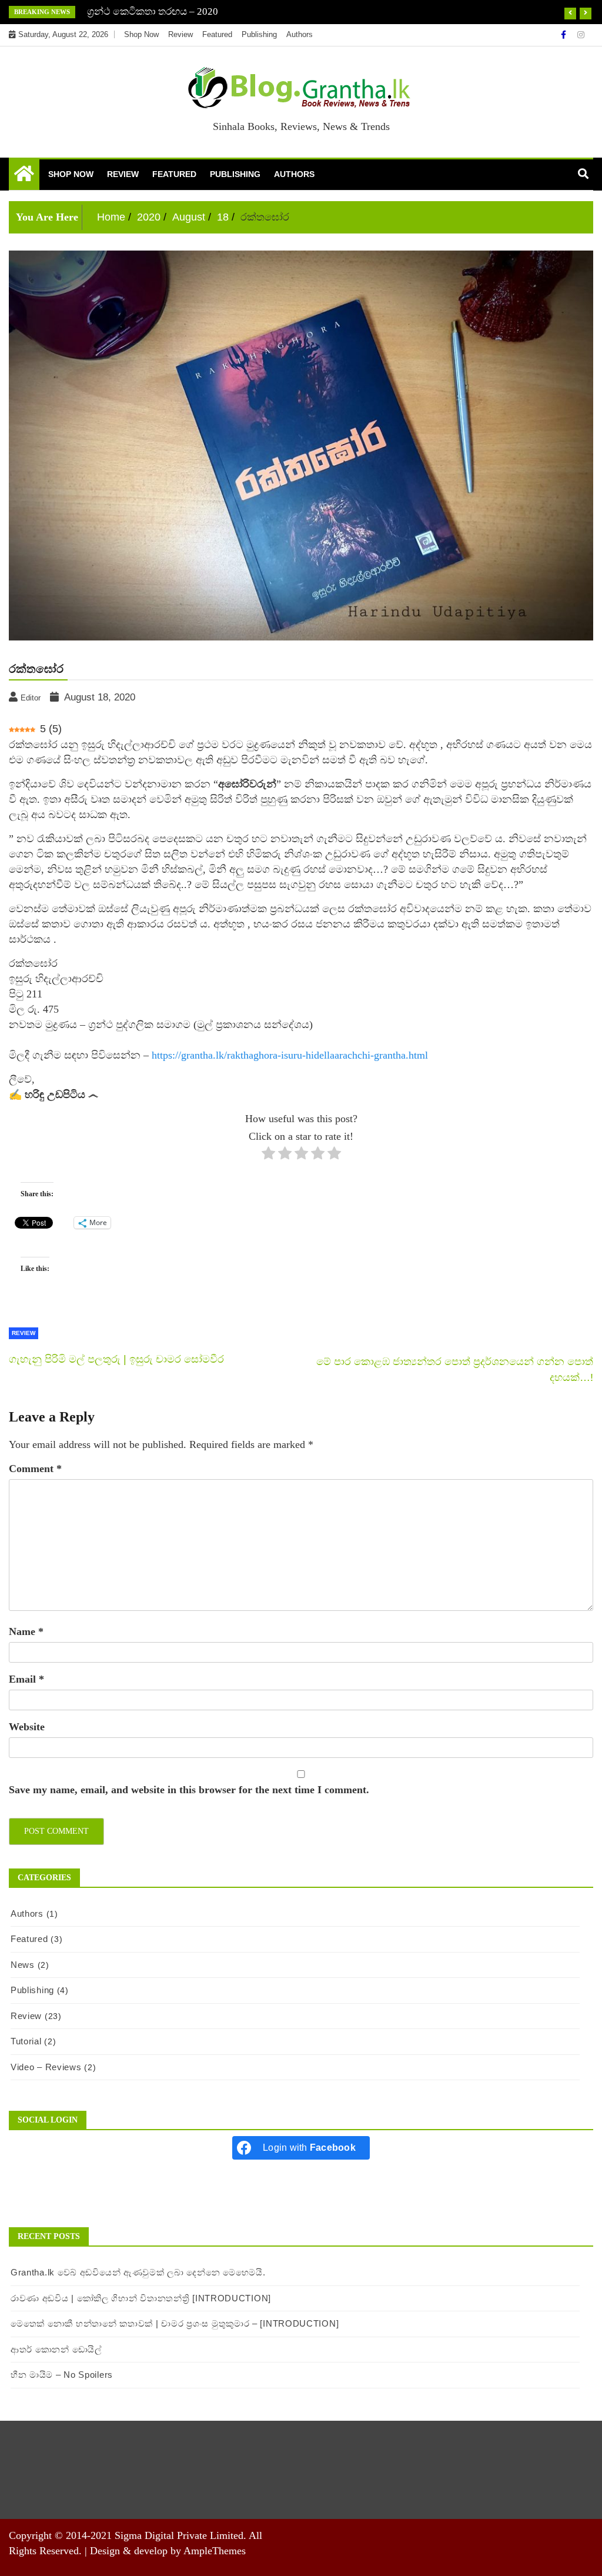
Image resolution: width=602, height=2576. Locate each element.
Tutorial (26, 2041)
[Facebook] (565, 35)
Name (26, 1631)
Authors (300, 34)
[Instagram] (581, 35)
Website (27, 1727)
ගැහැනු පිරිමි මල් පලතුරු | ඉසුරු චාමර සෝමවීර (116, 1359)
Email (26, 1679)
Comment (35, 1469)
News (23, 1965)
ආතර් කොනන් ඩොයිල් (56, 2349)
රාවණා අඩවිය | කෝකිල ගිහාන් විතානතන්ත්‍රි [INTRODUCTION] (141, 2298)
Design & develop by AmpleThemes (168, 2551)
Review (180, 34)
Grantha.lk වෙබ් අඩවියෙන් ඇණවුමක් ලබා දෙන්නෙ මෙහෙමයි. (138, 2272)
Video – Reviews (46, 2067)
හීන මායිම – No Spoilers (62, 2375)
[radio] (268, 1155)
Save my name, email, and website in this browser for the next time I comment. (189, 1790)
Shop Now (141, 34)
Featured (217, 34)
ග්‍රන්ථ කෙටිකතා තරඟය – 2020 (153, 11)
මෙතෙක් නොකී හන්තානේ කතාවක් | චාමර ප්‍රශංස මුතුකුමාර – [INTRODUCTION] (175, 2323)
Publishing (259, 34)
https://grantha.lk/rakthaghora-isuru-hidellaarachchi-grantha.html (290, 1055)
